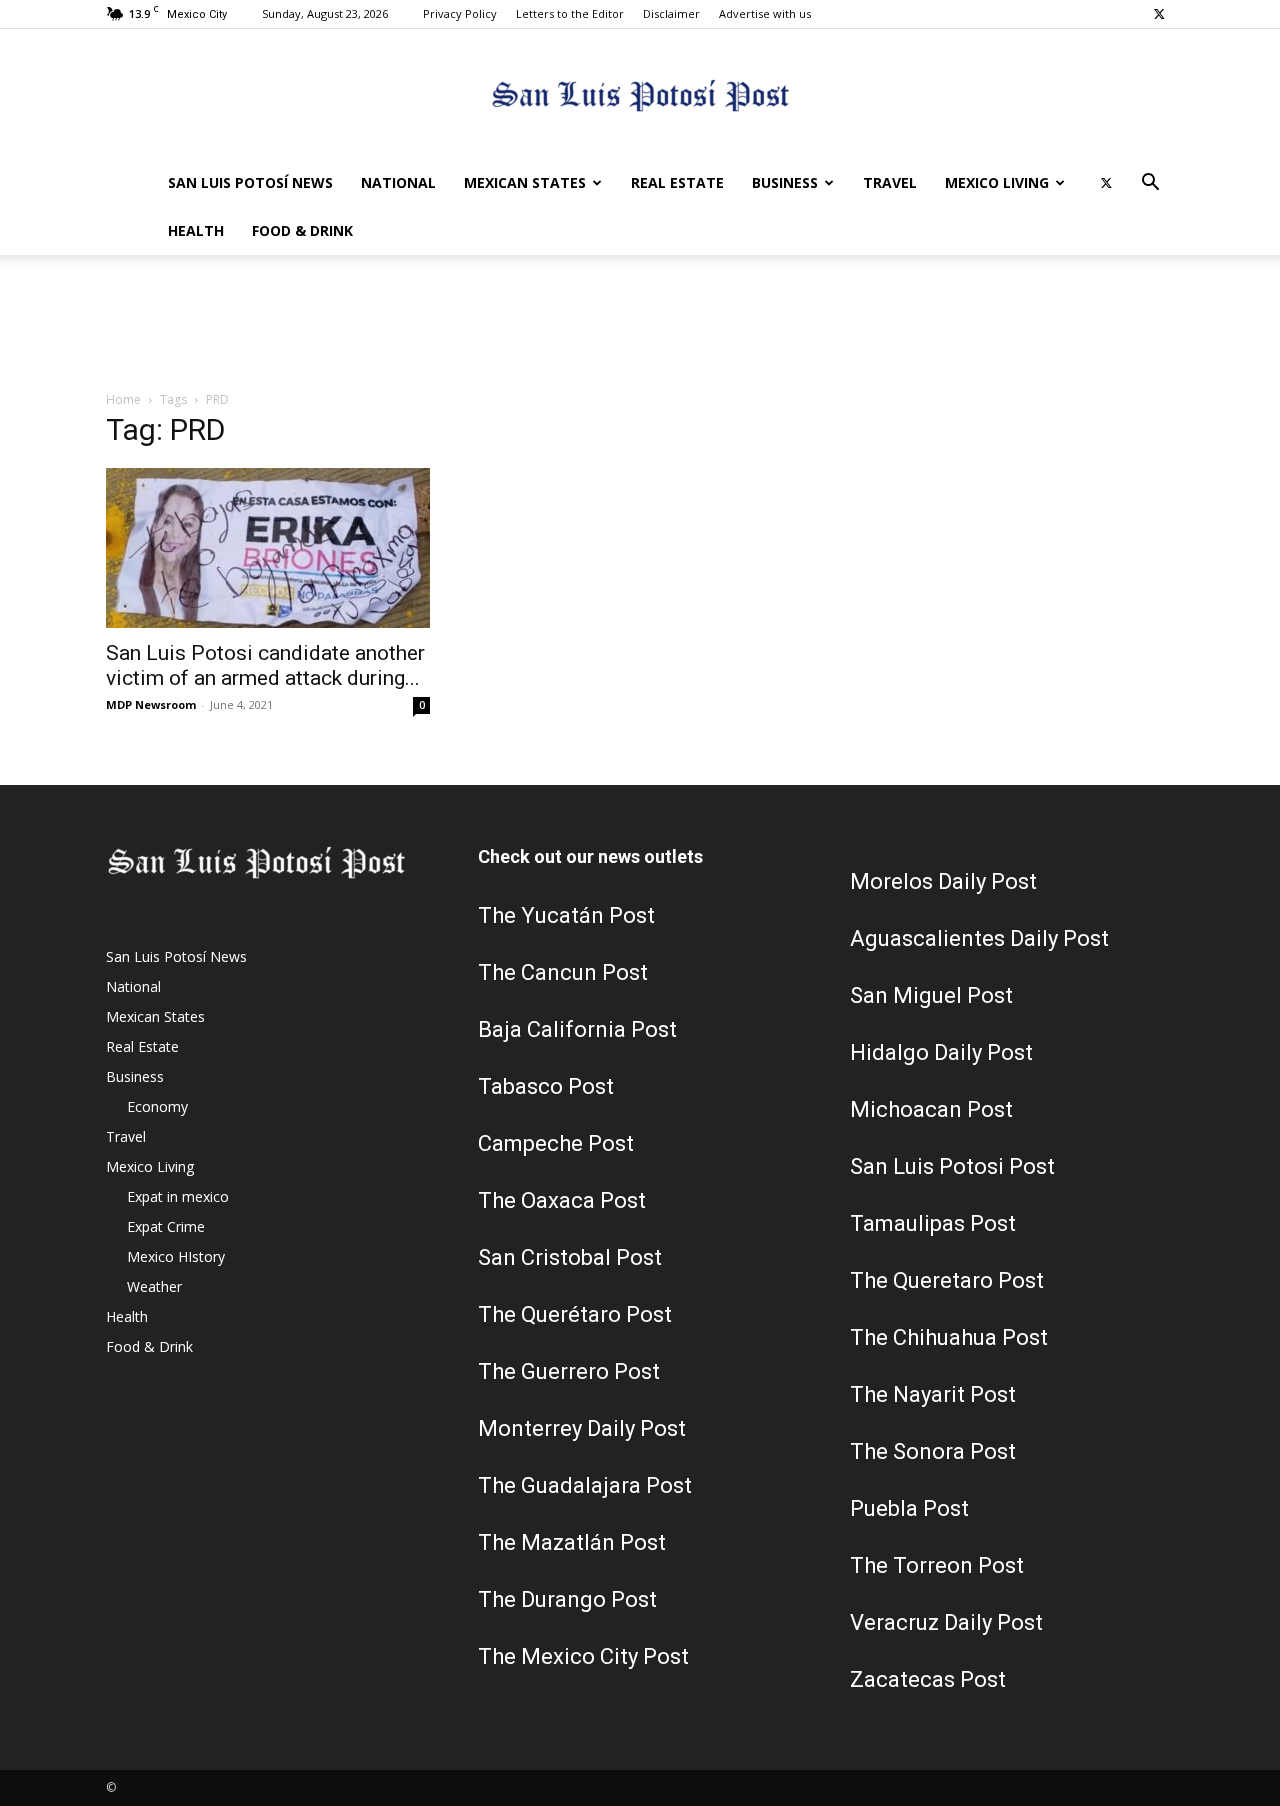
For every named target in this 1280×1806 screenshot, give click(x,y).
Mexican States (525, 182)
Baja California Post (577, 1029)
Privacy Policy (460, 13)
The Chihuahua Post (949, 1337)
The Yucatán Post (566, 915)
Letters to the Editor (570, 13)
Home (123, 399)
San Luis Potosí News (250, 182)
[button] (1150, 184)
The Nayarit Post (933, 1394)
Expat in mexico (178, 1196)
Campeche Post (556, 1143)
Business (785, 182)
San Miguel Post (931, 995)
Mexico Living (997, 182)
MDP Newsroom (151, 704)
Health (196, 230)
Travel (890, 182)
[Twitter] (1159, 14)
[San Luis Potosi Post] (640, 95)
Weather (154, 1286)
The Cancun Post (563, 972)
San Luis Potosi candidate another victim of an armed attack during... (265, 665)
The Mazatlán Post (572, 1542)
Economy (157, 1106)
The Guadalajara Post (585, 1485)
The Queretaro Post (947, 1280)
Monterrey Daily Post (582, 1428)
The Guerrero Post (569, 1371)
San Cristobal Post (570, 1257)
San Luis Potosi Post (952, 1166)
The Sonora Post (933, 1451)
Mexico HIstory (176, 1256)
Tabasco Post (546, 1086)
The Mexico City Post (583, 1656)
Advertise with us (765, 13)
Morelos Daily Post (943, 881)
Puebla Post (909, 1508)
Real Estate (677, 182)
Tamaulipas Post (933, 1223)
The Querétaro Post (575, 1314)
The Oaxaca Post (562, 1200)
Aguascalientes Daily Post (979, 938)
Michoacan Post (931, 1109)
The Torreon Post (937, 1565)
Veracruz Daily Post (946, 1622)
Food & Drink (302, 230)
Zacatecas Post (928, 1679)
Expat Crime (166, 1226)
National (398, 182)
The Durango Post (567, 1599)
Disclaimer (671, 13)
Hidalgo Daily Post (941, 1052)
